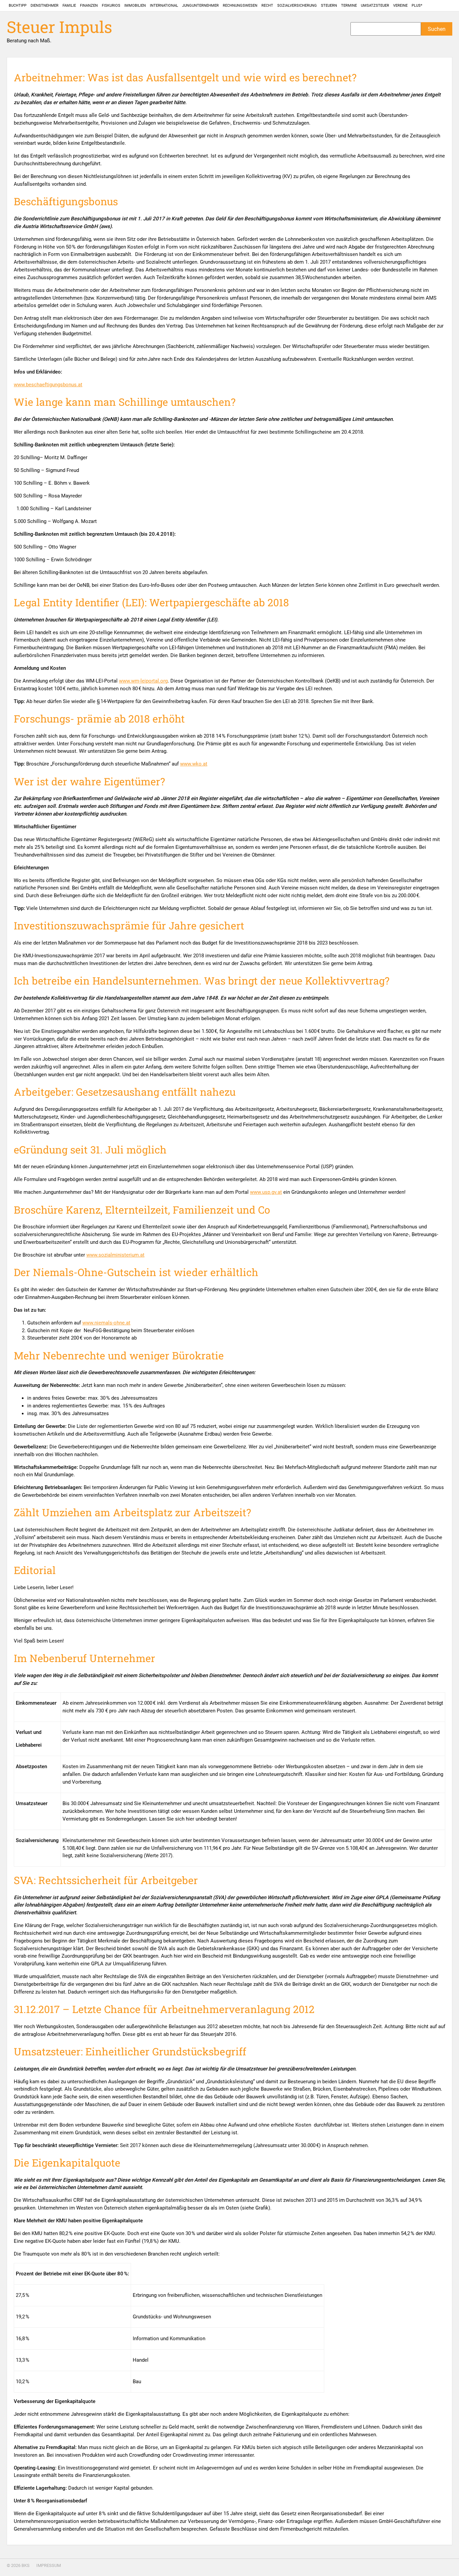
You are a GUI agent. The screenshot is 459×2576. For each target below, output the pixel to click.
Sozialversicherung (297, 6)
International (164, 6)
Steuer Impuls (59, 27)
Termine (349, 6)
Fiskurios (111, 6)
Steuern (329, 6)
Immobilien (135, 6)
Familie (69, 6)
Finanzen (89, 6)
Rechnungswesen (240, 6)
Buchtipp (18, 6)
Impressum (49, 2565)
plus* (417, 6)
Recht (267, 6)
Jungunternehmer (200, 6)
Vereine (400, 6)
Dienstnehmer (45, 6)
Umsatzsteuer (375, 6)
